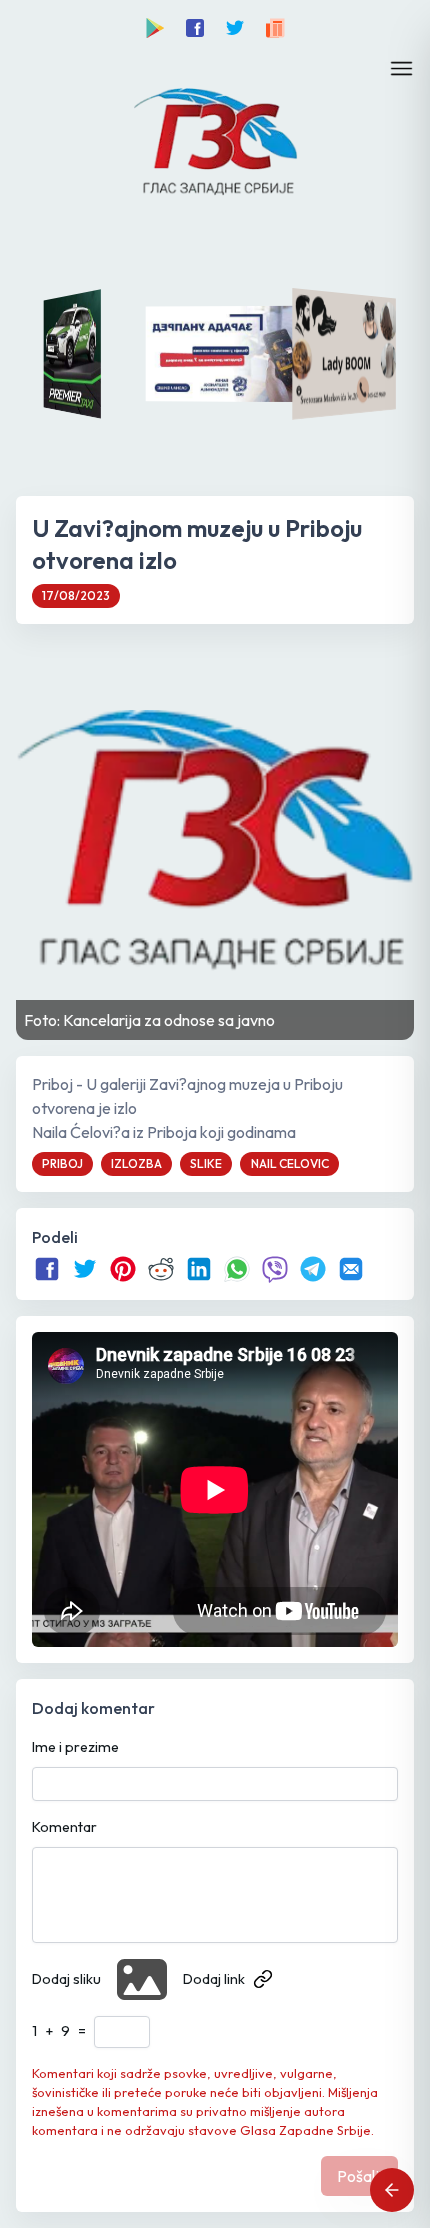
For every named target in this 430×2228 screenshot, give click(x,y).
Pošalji (359, 2176)
